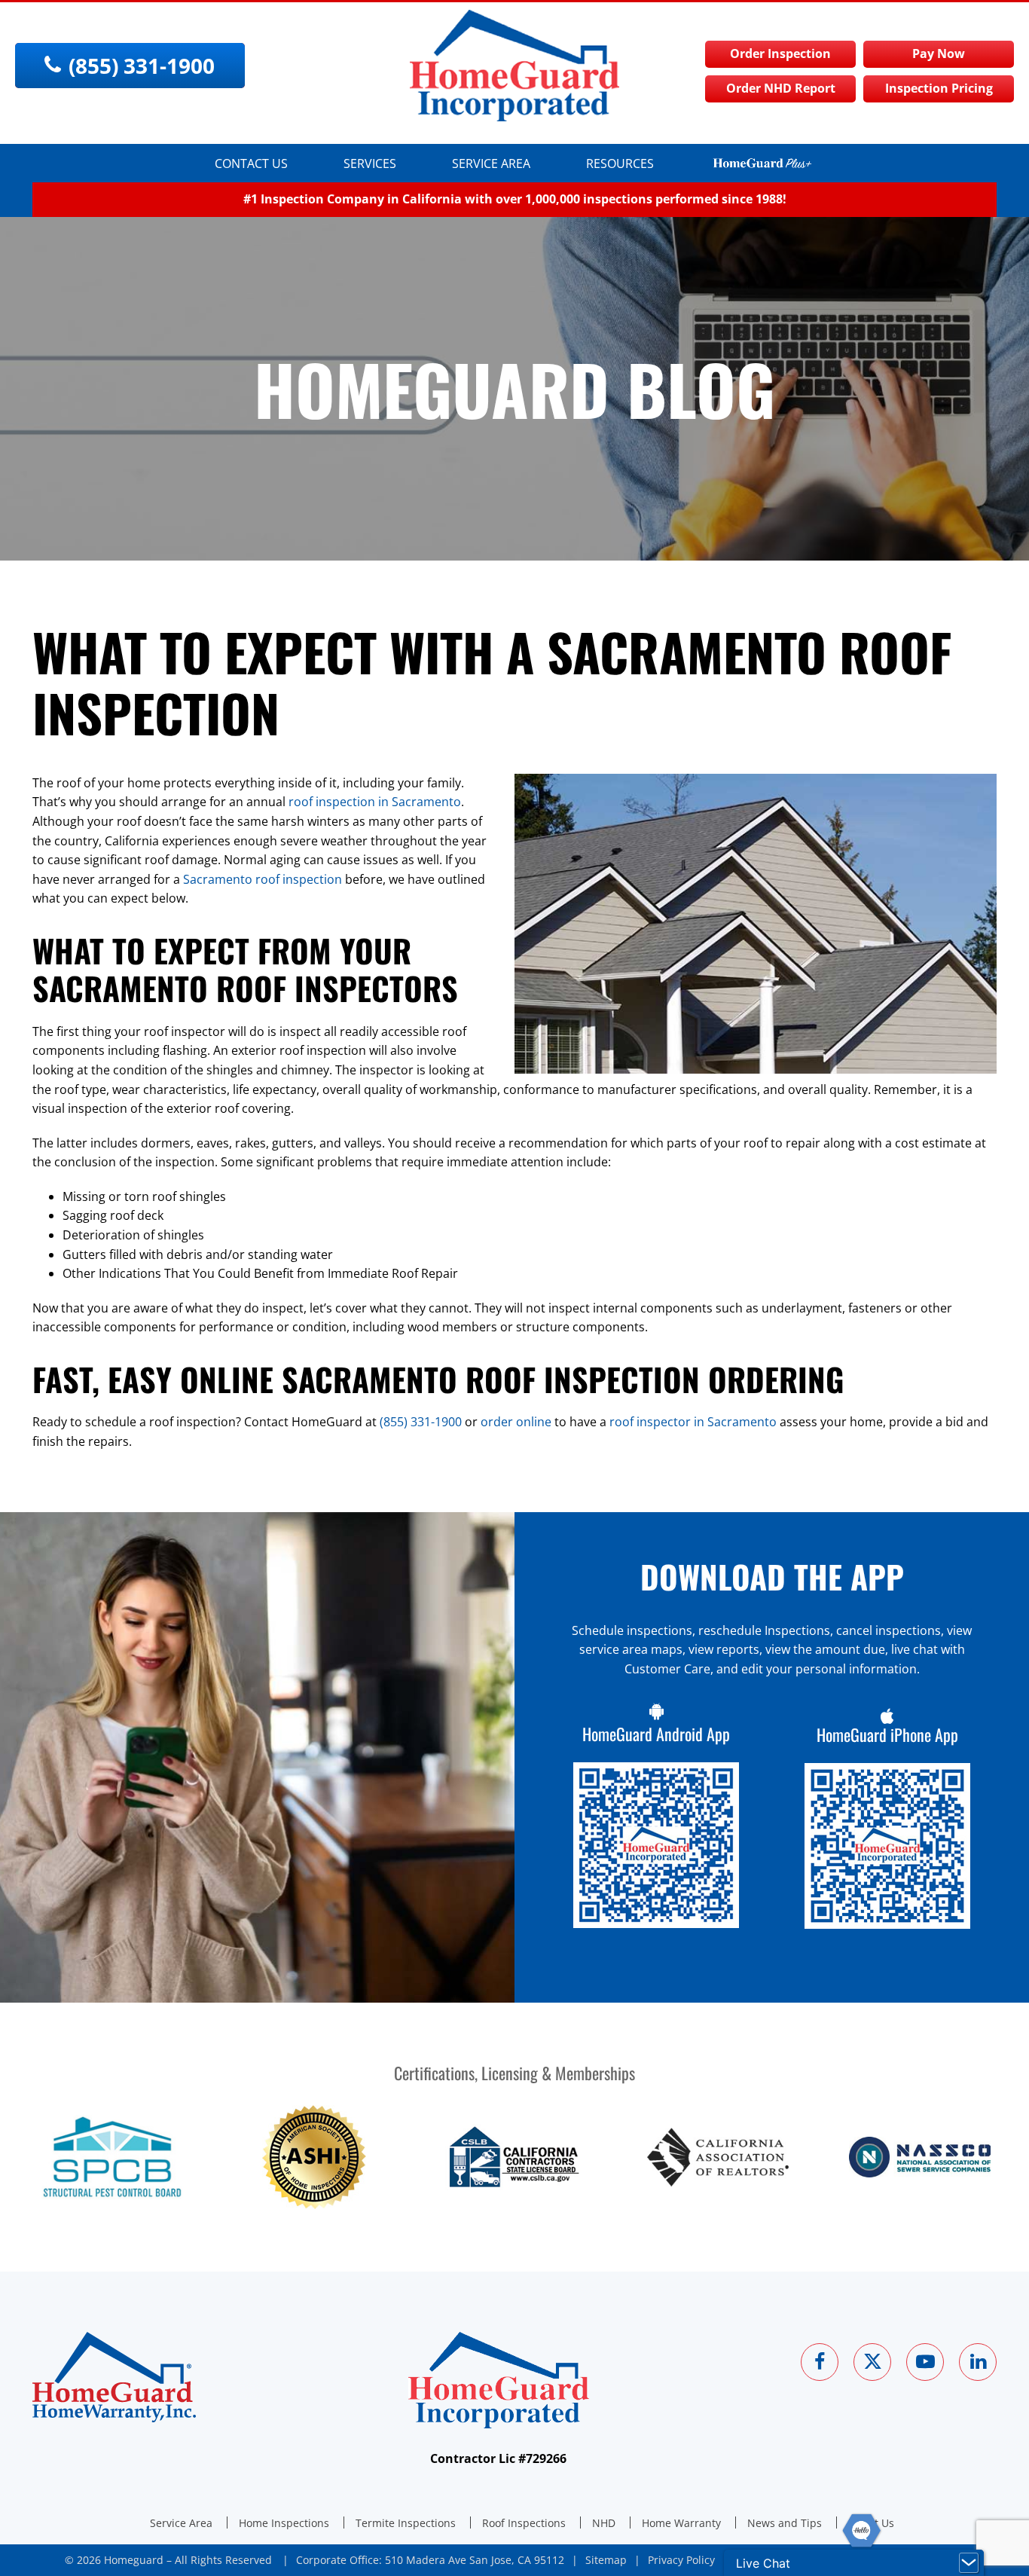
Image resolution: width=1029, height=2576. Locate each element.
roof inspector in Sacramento (693, 1422)
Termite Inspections (406, 2523)
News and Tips (785, 2523)
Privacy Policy (681, 2560)
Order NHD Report (781, 88)
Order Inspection (780, 53)
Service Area (491, 163)
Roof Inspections (524, 2523)
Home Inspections (284, 2523)
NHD (604, 2523)
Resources (620, 163)
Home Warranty (681, 2523)
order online (516, 1422)
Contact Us (251, 163)
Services (370, 163)
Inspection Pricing (939, 88)
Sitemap (606, 2560)
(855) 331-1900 (421, 1422)
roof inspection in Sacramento (375, 802)
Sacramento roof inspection (263, 879)
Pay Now (939, 53)
